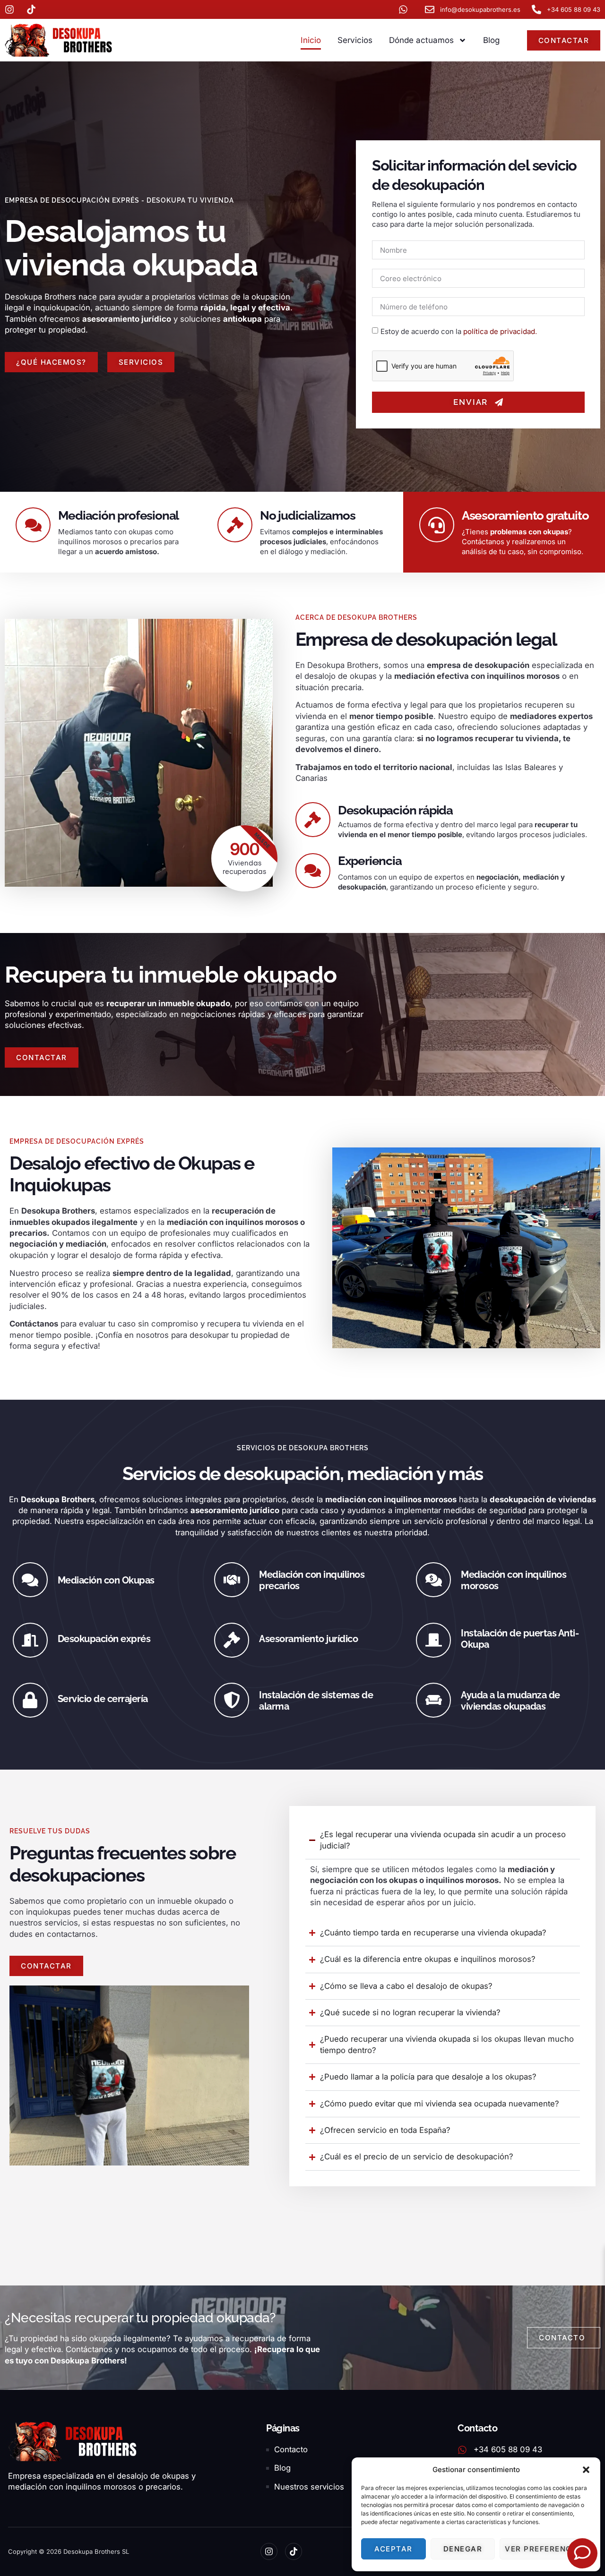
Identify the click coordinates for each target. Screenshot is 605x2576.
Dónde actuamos (421, 40)
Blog (491, 40)
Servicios (355, 40)
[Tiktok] (294, 2551)
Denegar (463, 2549)
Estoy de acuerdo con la (459, 331)
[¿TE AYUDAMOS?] (582, 2553)
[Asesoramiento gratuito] (437, 525)
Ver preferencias (545, 2549)
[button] (586, 2470)
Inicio (311, 40)
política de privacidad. (500, 331)
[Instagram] (269, 2551)
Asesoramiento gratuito (525, 515)
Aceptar (393, 2549)
